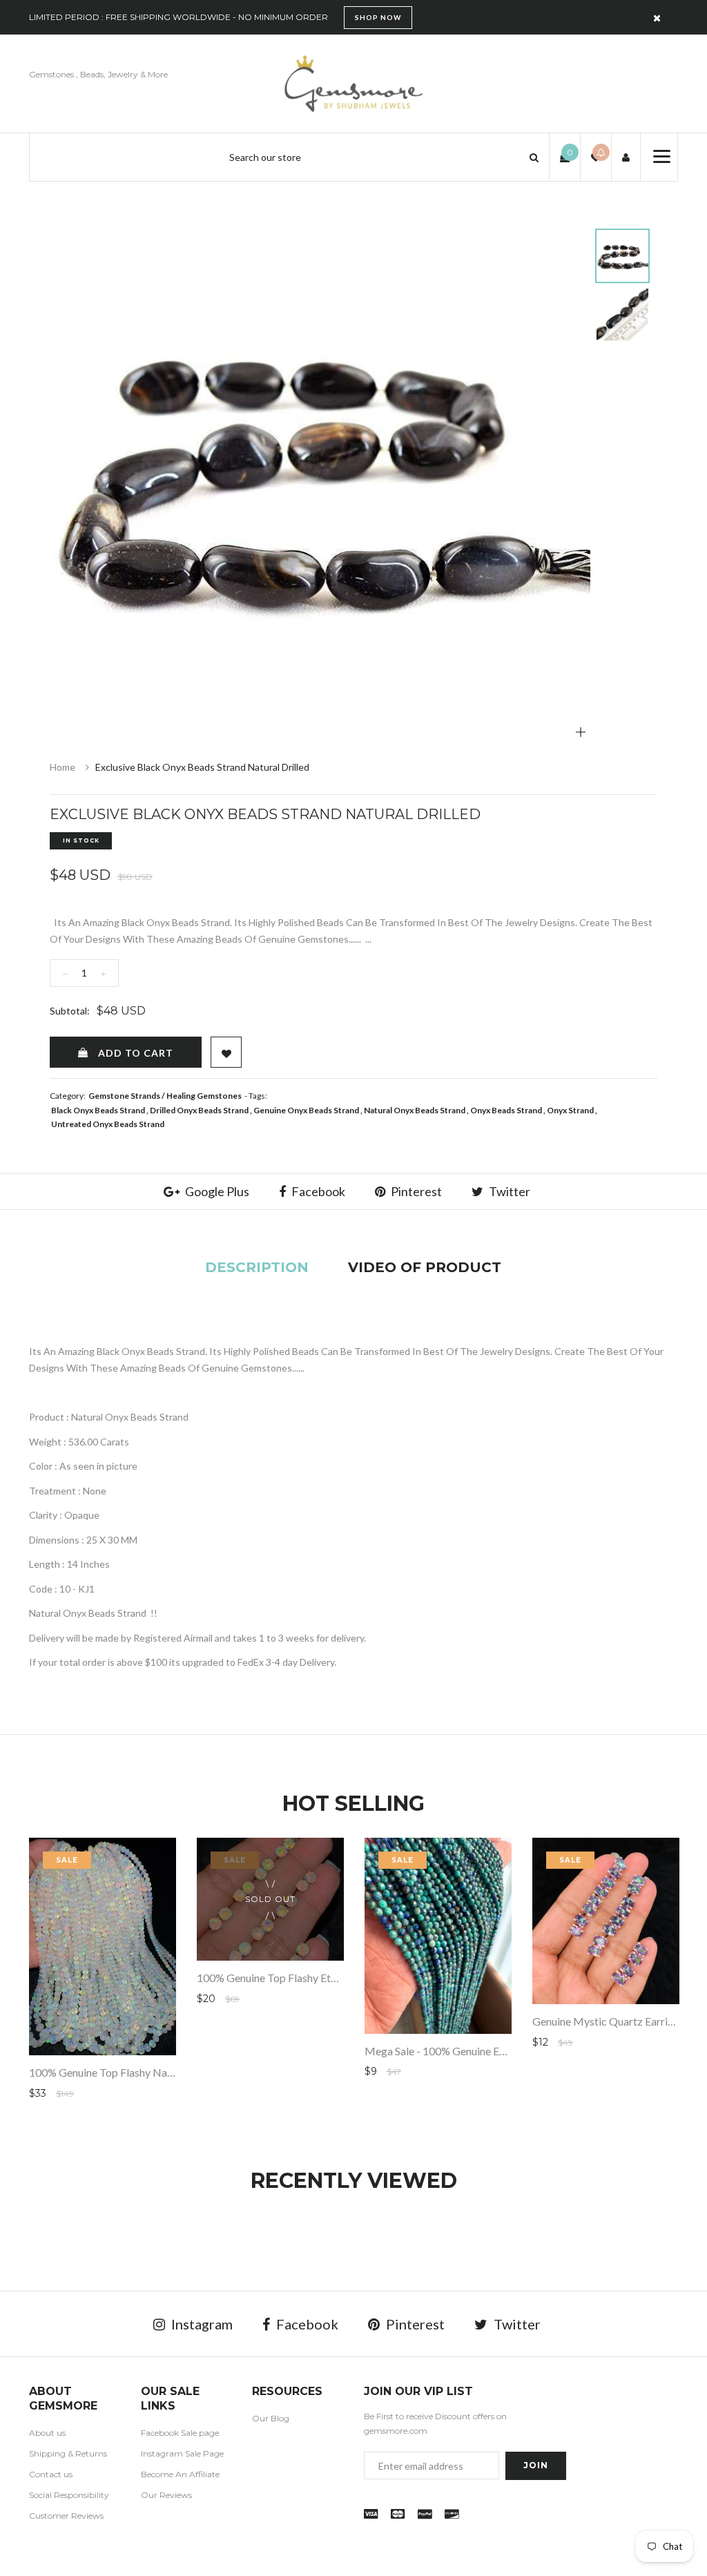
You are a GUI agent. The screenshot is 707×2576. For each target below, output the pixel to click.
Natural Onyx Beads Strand (415, 1110)
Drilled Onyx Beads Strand (199, 1110)
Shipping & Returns (68, 2453)
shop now (378, 17)
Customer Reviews (66, 2516)
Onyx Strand (570, 1110)
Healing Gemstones (204, 1096)
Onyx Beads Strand (506, 1110)
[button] (534, 157)
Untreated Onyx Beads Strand (108, 1124)
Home (62, 767)
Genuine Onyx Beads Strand (306, 1110)
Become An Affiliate (180, 2474)
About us (47, 2433)
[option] (320, 473)
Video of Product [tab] (425, 1267)
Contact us (51, 2474)
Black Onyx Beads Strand (98, 1110)
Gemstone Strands (124, 1096)
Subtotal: (70, 1011)
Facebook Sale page (180, 2433)
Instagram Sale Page (182, 2453)
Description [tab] (257, 1267)
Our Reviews (166, 2495)
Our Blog (271, 2418)
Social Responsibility (69, 2495)
